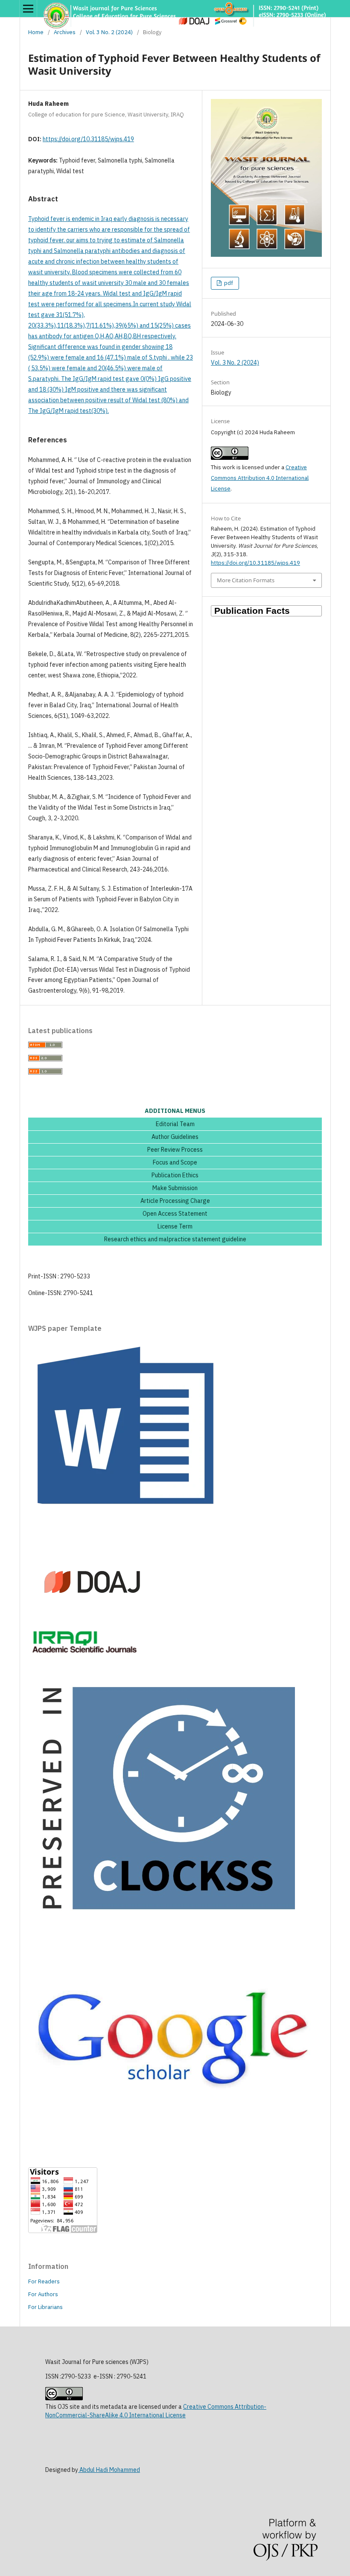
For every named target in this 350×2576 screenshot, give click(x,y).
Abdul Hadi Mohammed (109, 2470)
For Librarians (45, 2307)
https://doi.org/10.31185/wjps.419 (88, 139)
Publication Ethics (175, 1176)
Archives (65, 32)
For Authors (43, 2294)
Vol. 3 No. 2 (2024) (109, 32)
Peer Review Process (175, 1150)
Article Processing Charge (175, 1201)
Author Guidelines (175, 1137)
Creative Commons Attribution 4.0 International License (260, 478)
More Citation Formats (246, 580)
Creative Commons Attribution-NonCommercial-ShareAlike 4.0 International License (156, 2411)
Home (36, 32)
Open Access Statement (175, 1214)
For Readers (44, 2281)
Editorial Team (175, 1124)
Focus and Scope (175, 1163)
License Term (175, 1227)
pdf (228, 283)
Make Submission (175, 1188)
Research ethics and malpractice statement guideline (175, 1240)
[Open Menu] (28, 9)
